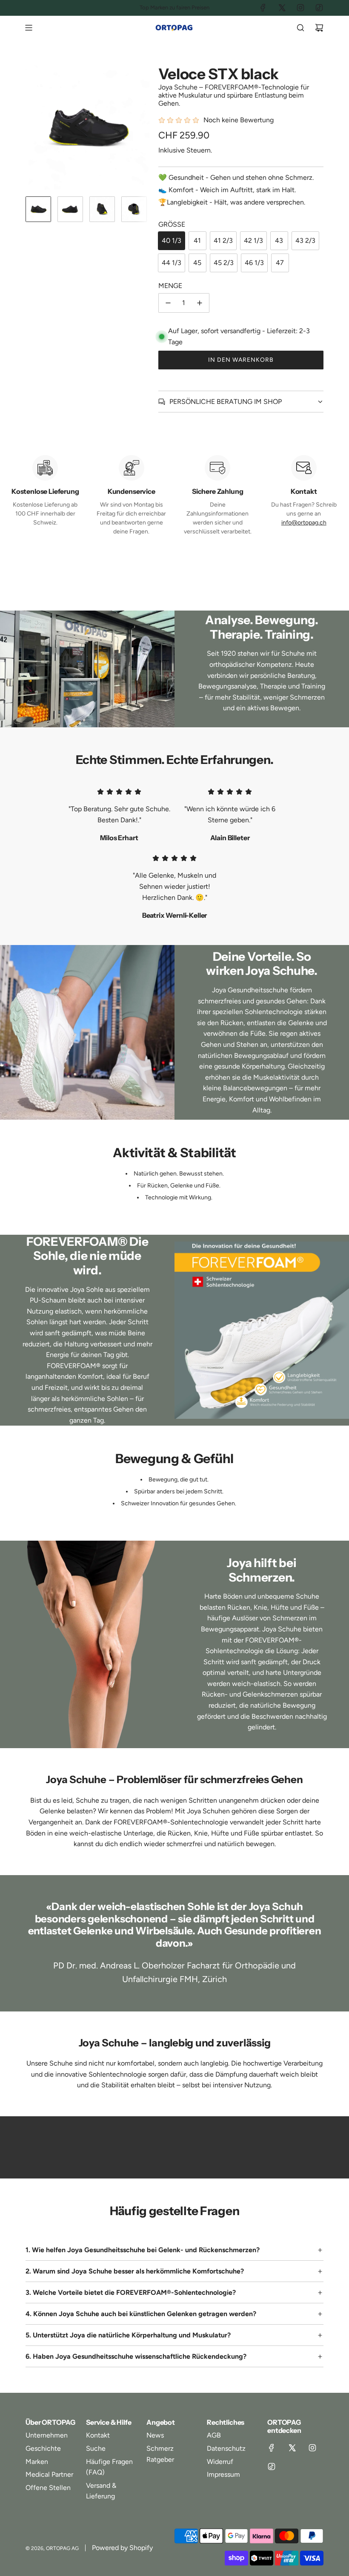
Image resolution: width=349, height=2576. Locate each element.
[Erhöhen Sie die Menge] (200, 303)
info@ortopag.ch (304, 523)
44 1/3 (172, 263)
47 (280, 263)
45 (197, 263)
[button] (32, 127)
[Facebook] (263, 8)
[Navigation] (29, 28)
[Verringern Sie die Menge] (168, 303)
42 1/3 (253, 241)
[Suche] (300, 28)
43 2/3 (305, 241)
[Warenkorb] (319, 28)
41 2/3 (223, 241)
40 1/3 (172, 241)
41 (197, 241)
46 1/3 (254, 263)
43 (279, 241)
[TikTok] (319, 8)
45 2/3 (224, 263)
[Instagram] (300, 8)
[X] (282, 8)
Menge (170, 286)
